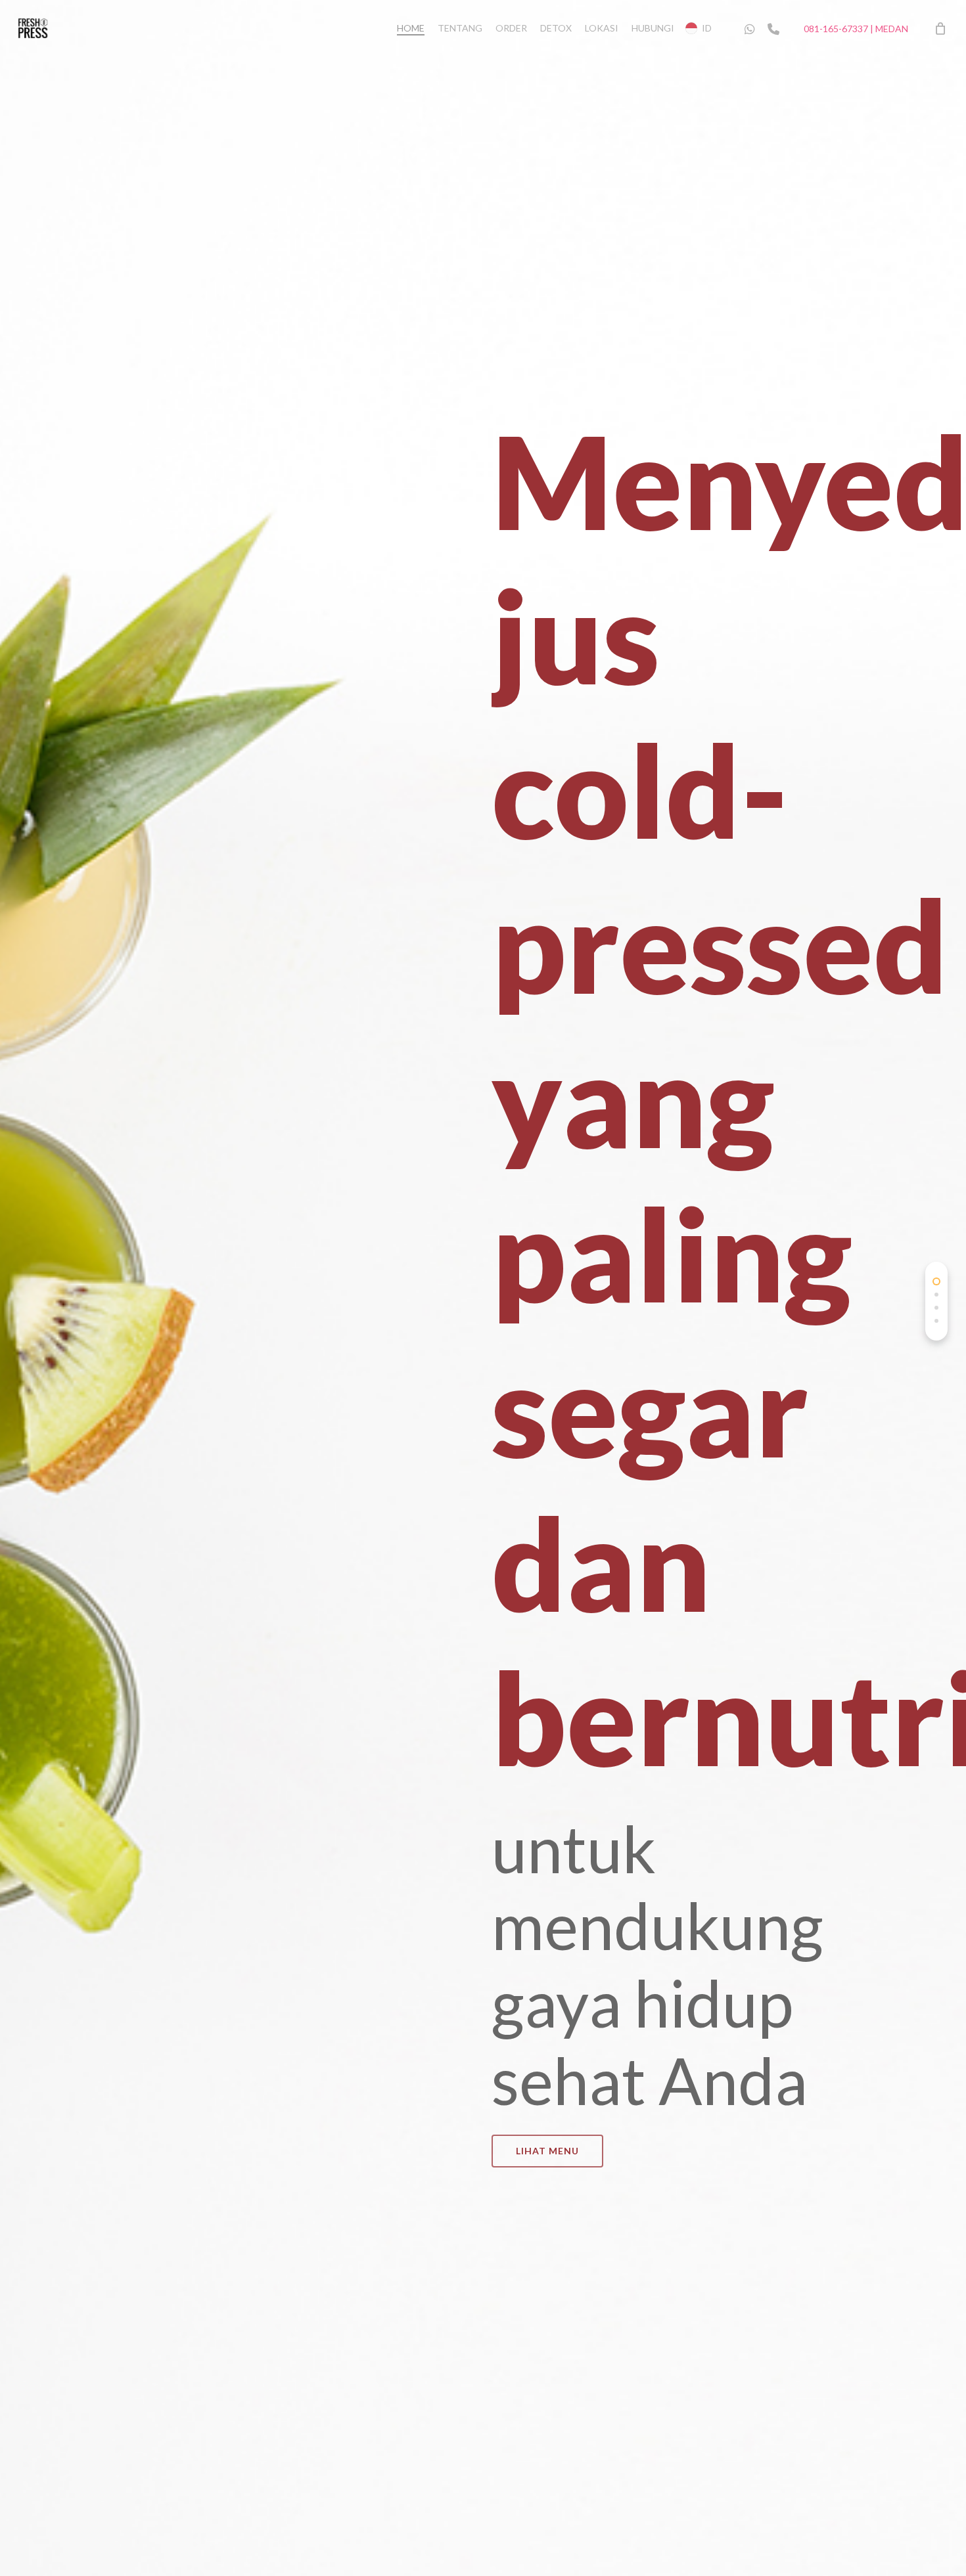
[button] (547, 2151)
